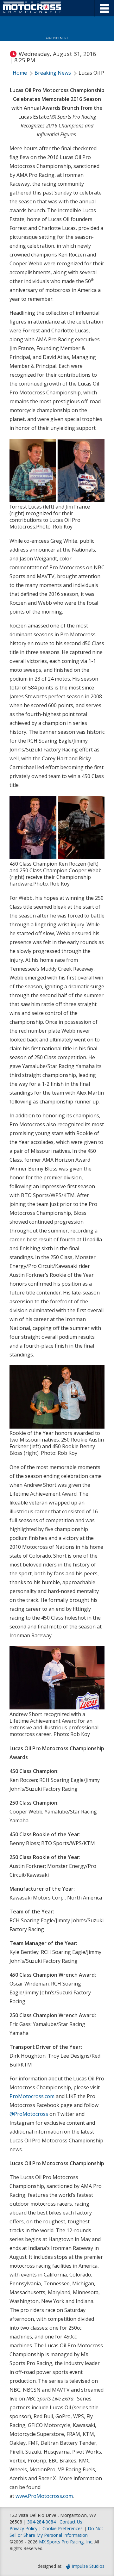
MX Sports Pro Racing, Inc (66, 2542)
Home (20, 73)
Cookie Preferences (63, 2528)
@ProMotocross (29, 2114)
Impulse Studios (88, 2566)
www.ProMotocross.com (44, 2496)
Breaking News (53, 73)
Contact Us (71, 2522)
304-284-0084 (41, 2522)
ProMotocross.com (32, 2096)
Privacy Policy (23, 2528)
